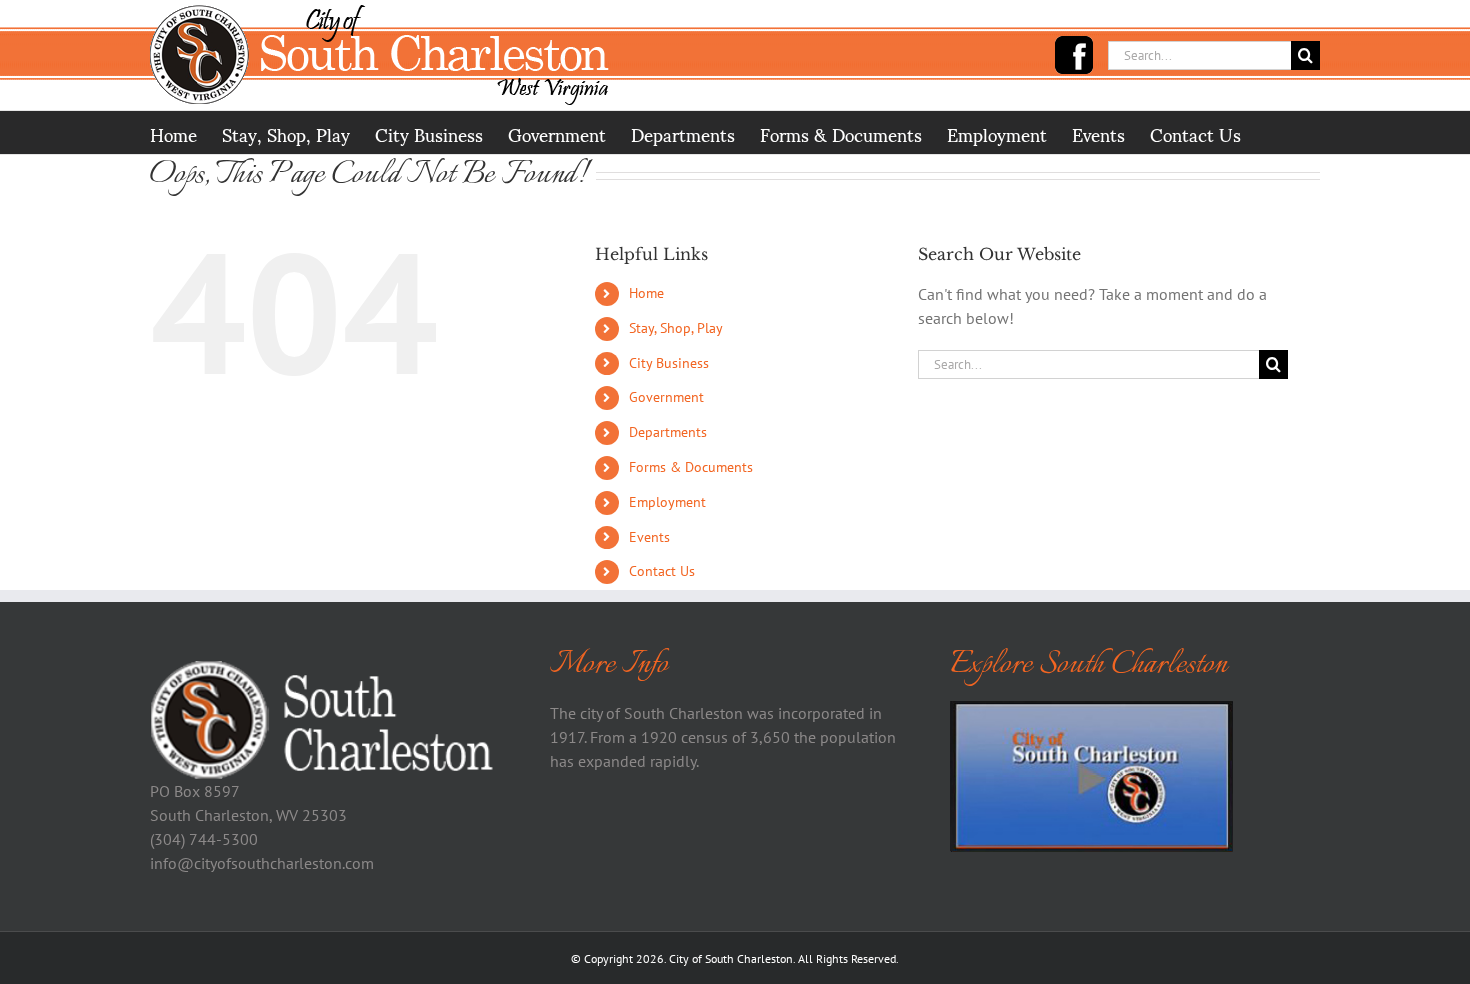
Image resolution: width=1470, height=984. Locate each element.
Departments (668, 432)
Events (649, 537)
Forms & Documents (691, 467)
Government (666, 397)
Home (646, 293)
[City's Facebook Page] (1074, 55)
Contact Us (662, 571)
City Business (669, 363)
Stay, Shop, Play (676, 328)
